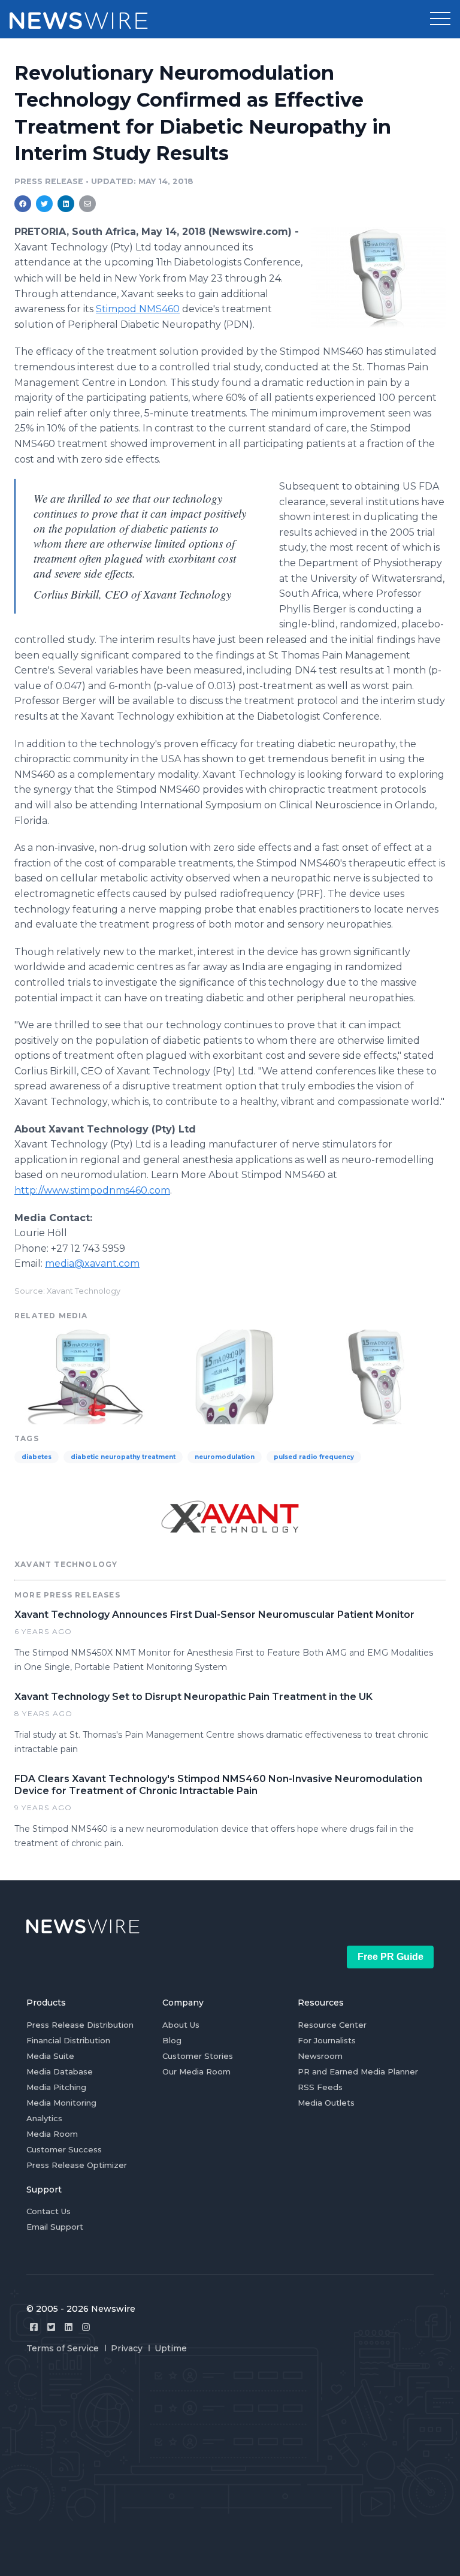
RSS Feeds (320, 2087)
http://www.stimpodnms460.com (92, 1190)
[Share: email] (87, 204)
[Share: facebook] (23, 204)
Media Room (52, 2134)
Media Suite (50, 2056)
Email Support (55, 2227)
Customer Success (64, 2149)
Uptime (171, 2348)
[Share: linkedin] (66, 204)
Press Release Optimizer (77, 2165)
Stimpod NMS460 (138, 309)
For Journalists (327, 2040)
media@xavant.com (92, 1263)
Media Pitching (56, 2087)
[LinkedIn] (69, 2327)
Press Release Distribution (80, 2025)
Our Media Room (196, 2071)
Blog (172, 2040)
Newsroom (320, 2056)
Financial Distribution (68, 2040)
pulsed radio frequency (314, 1457)
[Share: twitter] (44, 204)
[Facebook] (34, 2327)
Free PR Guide (391, 1957)
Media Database (60, 2071)
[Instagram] (86, 2327)
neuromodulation (225, 1457)
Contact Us (49, 2211)
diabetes (37, 1457)
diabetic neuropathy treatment (123, 1457)
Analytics (44, 2118)
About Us (181, 2025)
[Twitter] (51, 2327)
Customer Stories (198, 2056)
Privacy (127, 2348)
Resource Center (332, 2025)
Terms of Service (63, 2348)
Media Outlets (326, 2103)
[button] (440, 19)
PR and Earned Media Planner (358, 2071)
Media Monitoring (61, 2103)
